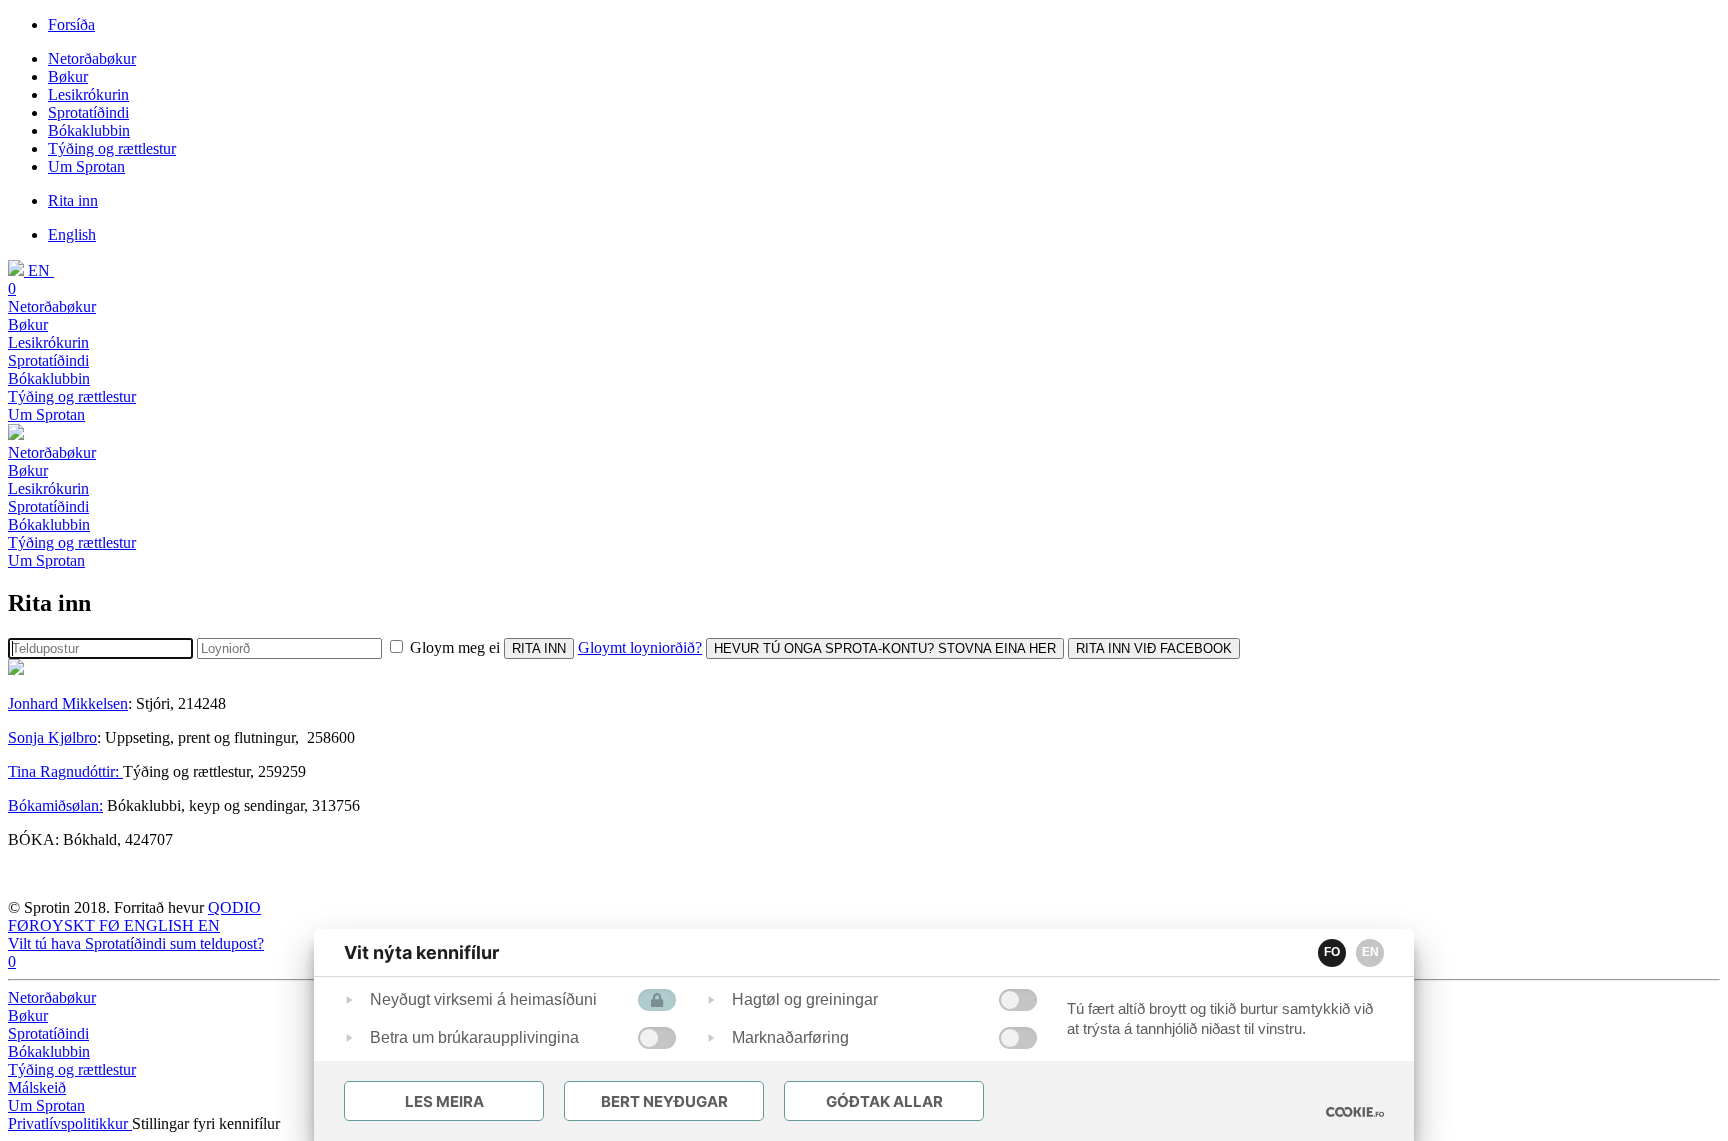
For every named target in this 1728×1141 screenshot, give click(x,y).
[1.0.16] (1355, 1112)
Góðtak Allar (884, 1101)
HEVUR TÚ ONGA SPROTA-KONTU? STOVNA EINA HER (885, 648)
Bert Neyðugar (664, 1101)
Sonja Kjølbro (52, 737)
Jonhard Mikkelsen (68, 703)
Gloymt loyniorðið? (640, 647)
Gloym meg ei (455, 647)
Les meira (444, 1101)
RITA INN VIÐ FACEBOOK (1154, 648)
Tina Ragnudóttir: (65, 771)
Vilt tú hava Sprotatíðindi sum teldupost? (136, 943)
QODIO (234, 907)
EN (1370, 952)
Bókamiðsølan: (55, 805)
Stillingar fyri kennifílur (206, 1123)
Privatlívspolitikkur (70, 1123)
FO (1332, 952)
